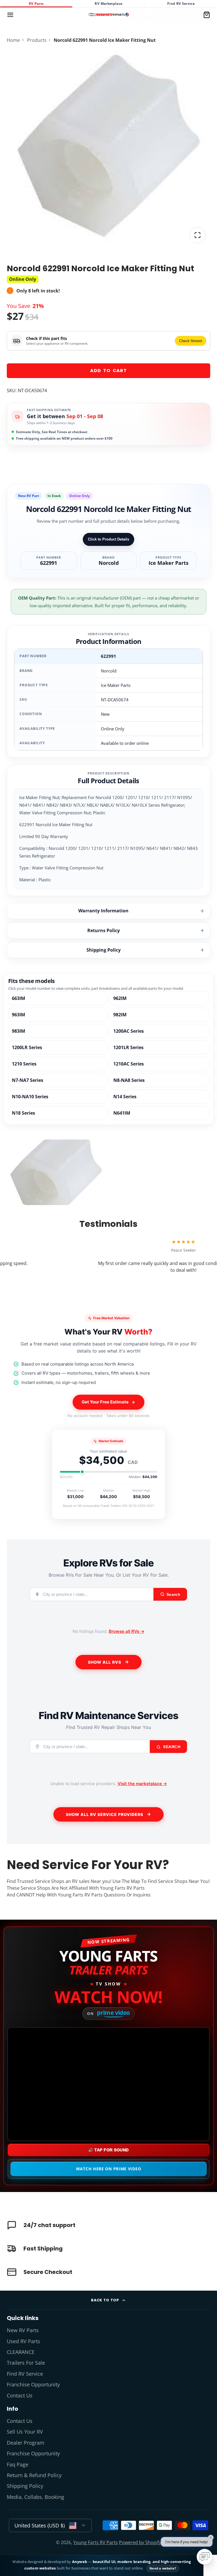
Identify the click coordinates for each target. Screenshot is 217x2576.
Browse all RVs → (127, 1631)
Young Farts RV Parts (96, 2542)
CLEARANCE (21, 2352)
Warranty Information (103, 911)
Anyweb (80, 2562)
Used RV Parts (23, 2341)
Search (171, 1747)
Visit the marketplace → (142, 1784)
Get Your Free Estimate (105, 1402)
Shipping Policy (104, 950)
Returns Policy (104, 930)
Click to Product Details (108, 539)
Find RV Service (181, 4)
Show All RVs (105, 1662)
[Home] (109, 15)
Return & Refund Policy (34, 2475)
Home (13, 40)
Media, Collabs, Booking (35, 2497)
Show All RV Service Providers (105, 1814)
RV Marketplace (108, 4)
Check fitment (191, 341)
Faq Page (18, 2464)
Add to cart (108, 371)
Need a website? (163, 2568)
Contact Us (20, 2395)
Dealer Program (26, 2443)
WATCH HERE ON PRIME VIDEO (109, 2169)
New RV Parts (23, 2330)
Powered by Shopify (140, 2542)
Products (37, 40)
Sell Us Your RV (25, 2432)
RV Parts (36, 4)
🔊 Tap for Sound (108, 2150)
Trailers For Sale (26, 2363)
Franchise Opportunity (33, 2384)
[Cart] (207, 15)
